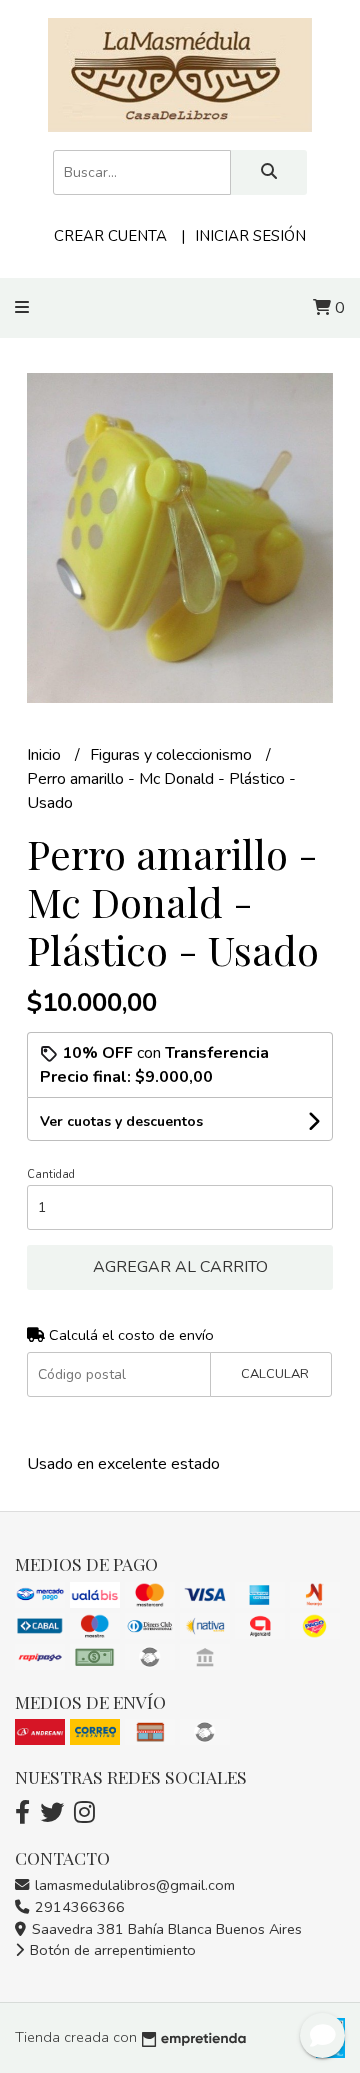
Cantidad (51, 1174)
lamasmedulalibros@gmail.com (133, 1885)
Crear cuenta (110, 236)
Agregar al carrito (180, 1267)
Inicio (46, 755)
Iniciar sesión (250, 236)
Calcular (275, 1374)
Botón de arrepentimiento (111, 1950)
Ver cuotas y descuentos (121, 1121)
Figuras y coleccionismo (173, 755)
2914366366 (78, 1907)
